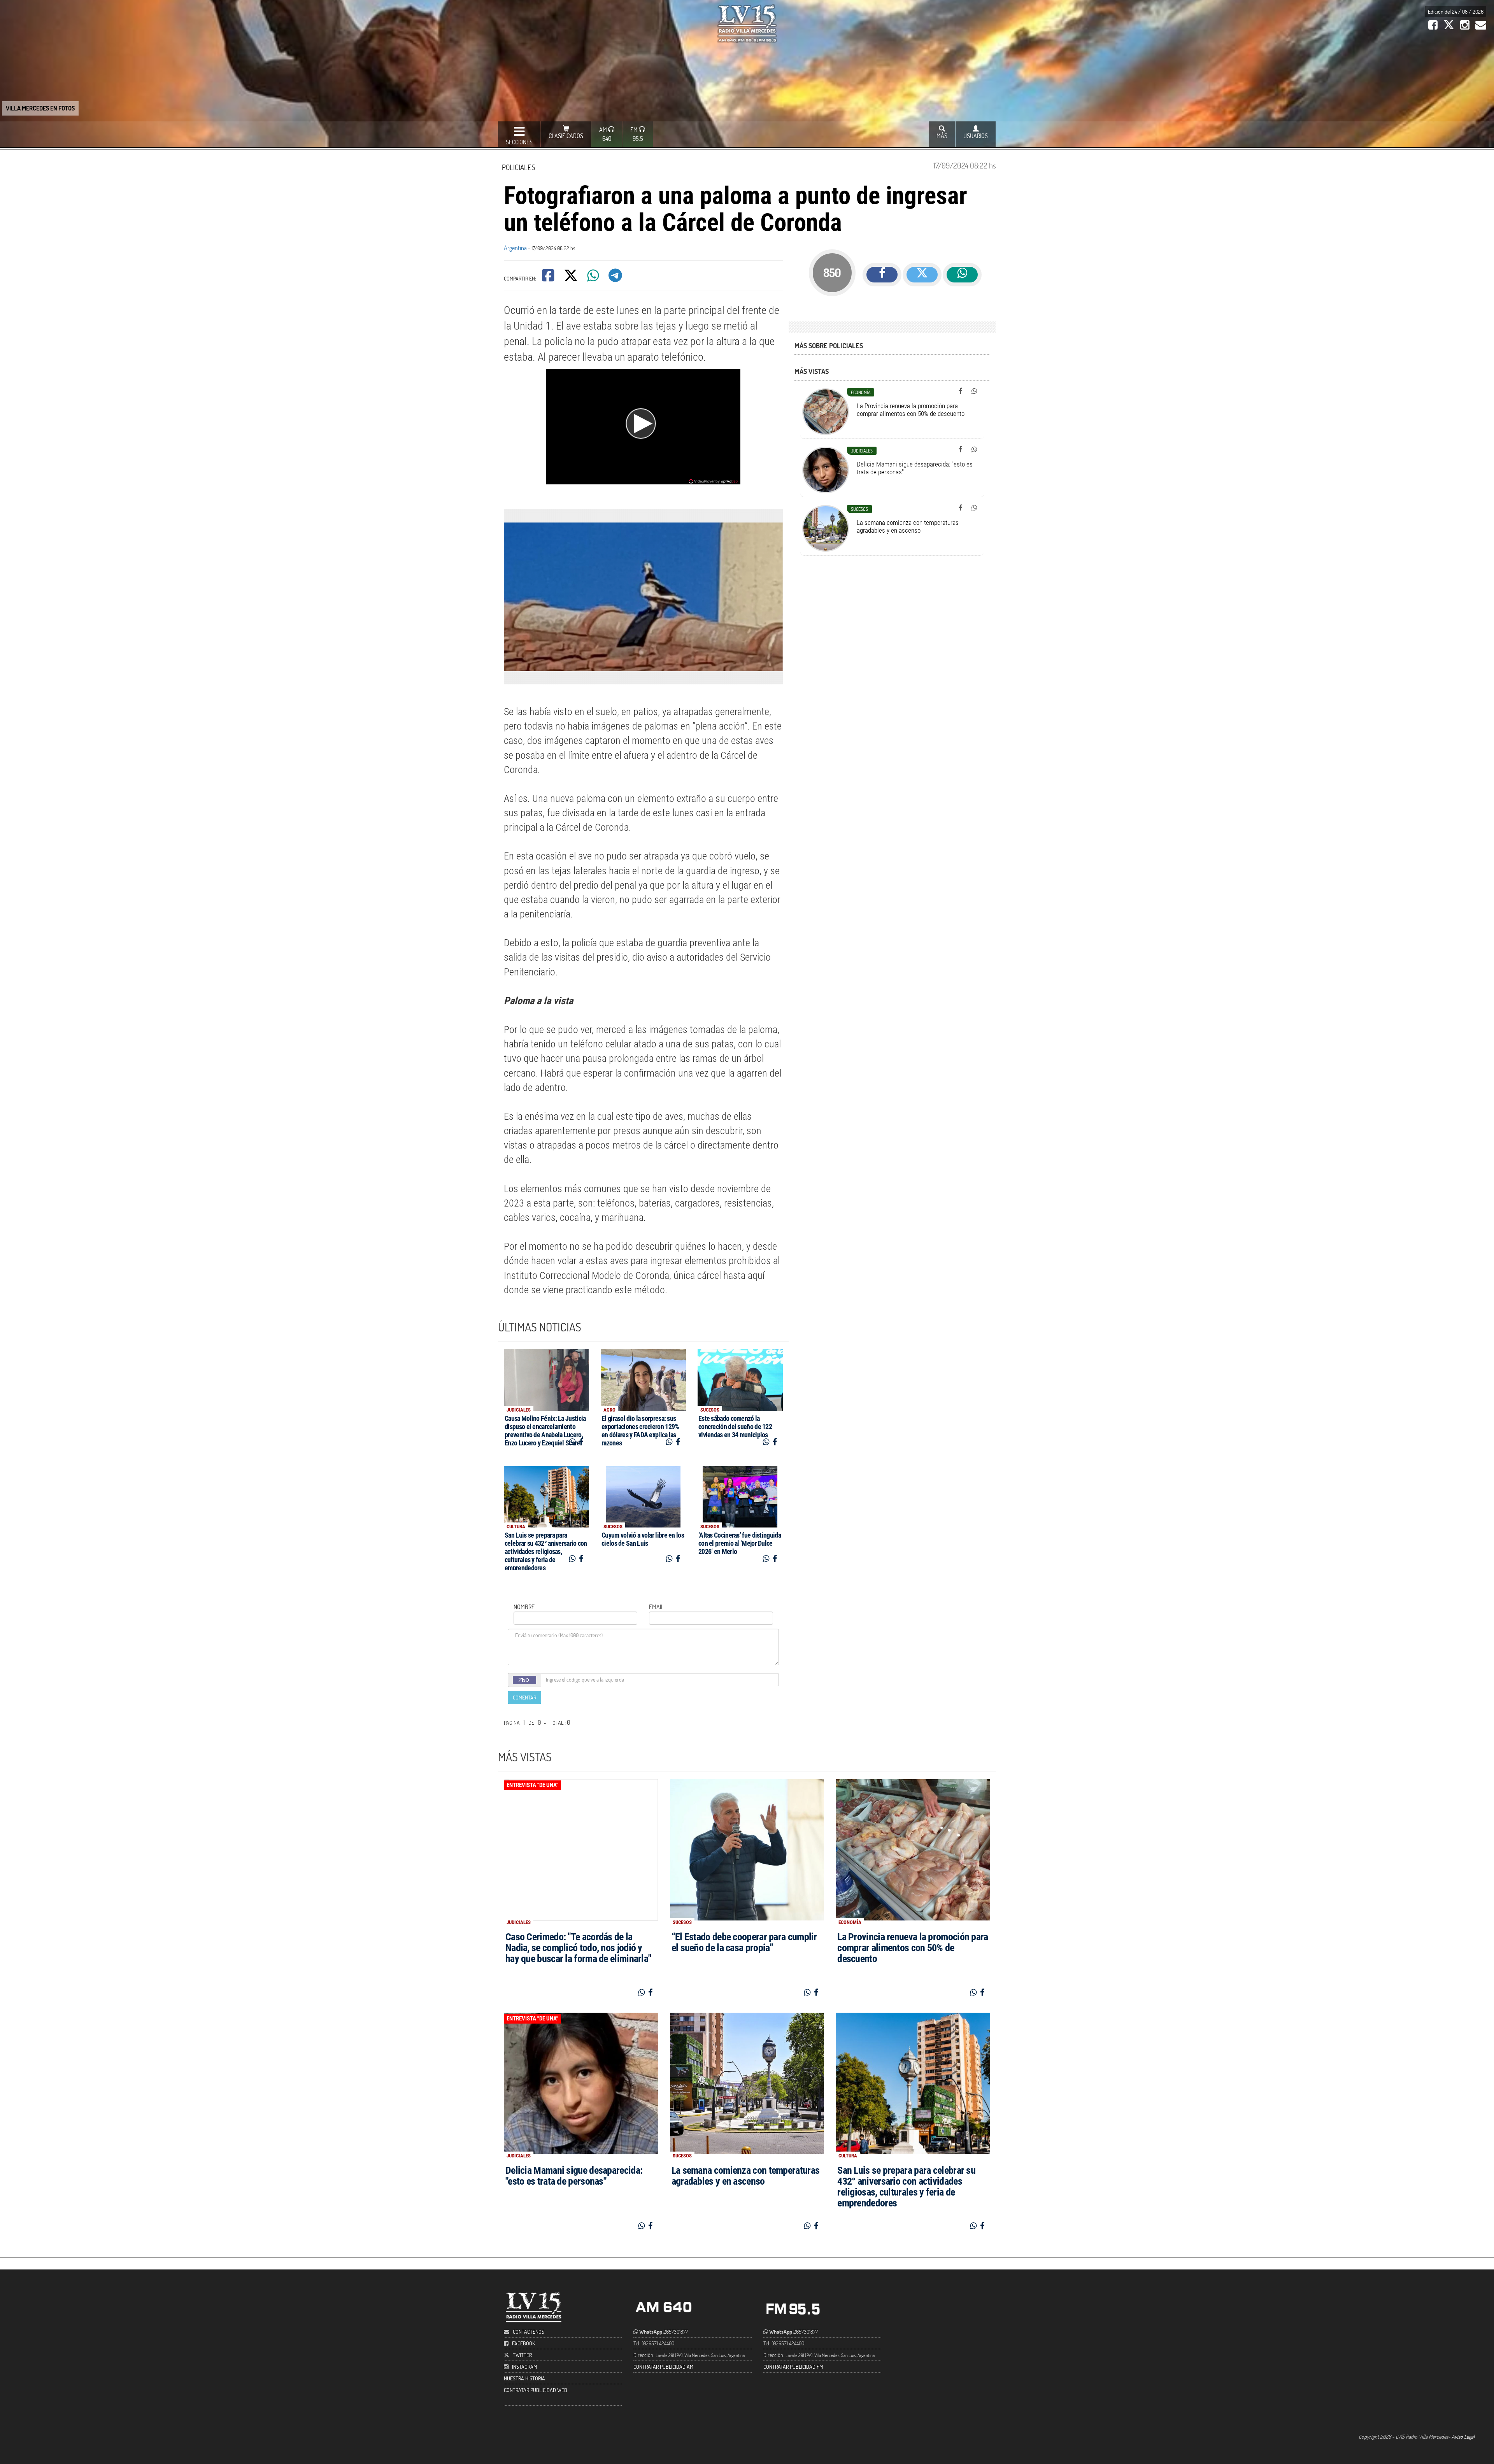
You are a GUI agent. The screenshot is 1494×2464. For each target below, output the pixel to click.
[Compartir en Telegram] (616, 278)
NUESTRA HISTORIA (524, 2378)
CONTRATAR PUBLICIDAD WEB (536, 2390)
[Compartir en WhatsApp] (594, 278)
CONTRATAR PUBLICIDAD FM (793, 2367)
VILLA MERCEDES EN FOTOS (40, 108)
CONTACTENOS (528, 2332)
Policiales (518, 167)
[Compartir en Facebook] (549, 278)
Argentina (515, 248)
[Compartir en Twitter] (571, 278)
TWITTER (522, 2355)
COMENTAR (524, 1697)
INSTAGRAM (524, 2367)
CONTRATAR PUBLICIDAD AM (663, 2367)
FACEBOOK (523, 2343)
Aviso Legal (1463, 2437)
